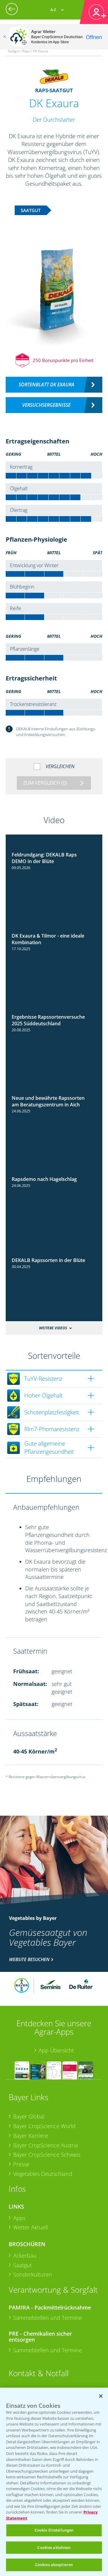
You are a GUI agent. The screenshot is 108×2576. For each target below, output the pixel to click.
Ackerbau (25, 2255)
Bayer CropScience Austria (46, 2145)
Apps (19, 2218)
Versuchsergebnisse (46, 405)
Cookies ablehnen (54, 2547)
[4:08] (54, 1012)
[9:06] (54, 1093)
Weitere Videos (53, 1328)
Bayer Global (29, 2116)
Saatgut (22, 2265)
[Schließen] (4, 37)
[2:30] (54, 931)
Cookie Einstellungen (54, 2530)
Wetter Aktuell (30, 2227)
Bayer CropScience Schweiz (47, 2155)
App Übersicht (56, 2050)
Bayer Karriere (31, 2136)
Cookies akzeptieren (54, 2565)
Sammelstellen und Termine (48, 2318)
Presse (21, 2164)
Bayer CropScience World (44, 2126)
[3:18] (54, 1255)
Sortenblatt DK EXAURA (46, 385)
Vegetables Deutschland (43, 2174)
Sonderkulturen (33, 2274)
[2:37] (54, 850)
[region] (54, 2482)
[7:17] (54, 1174)
